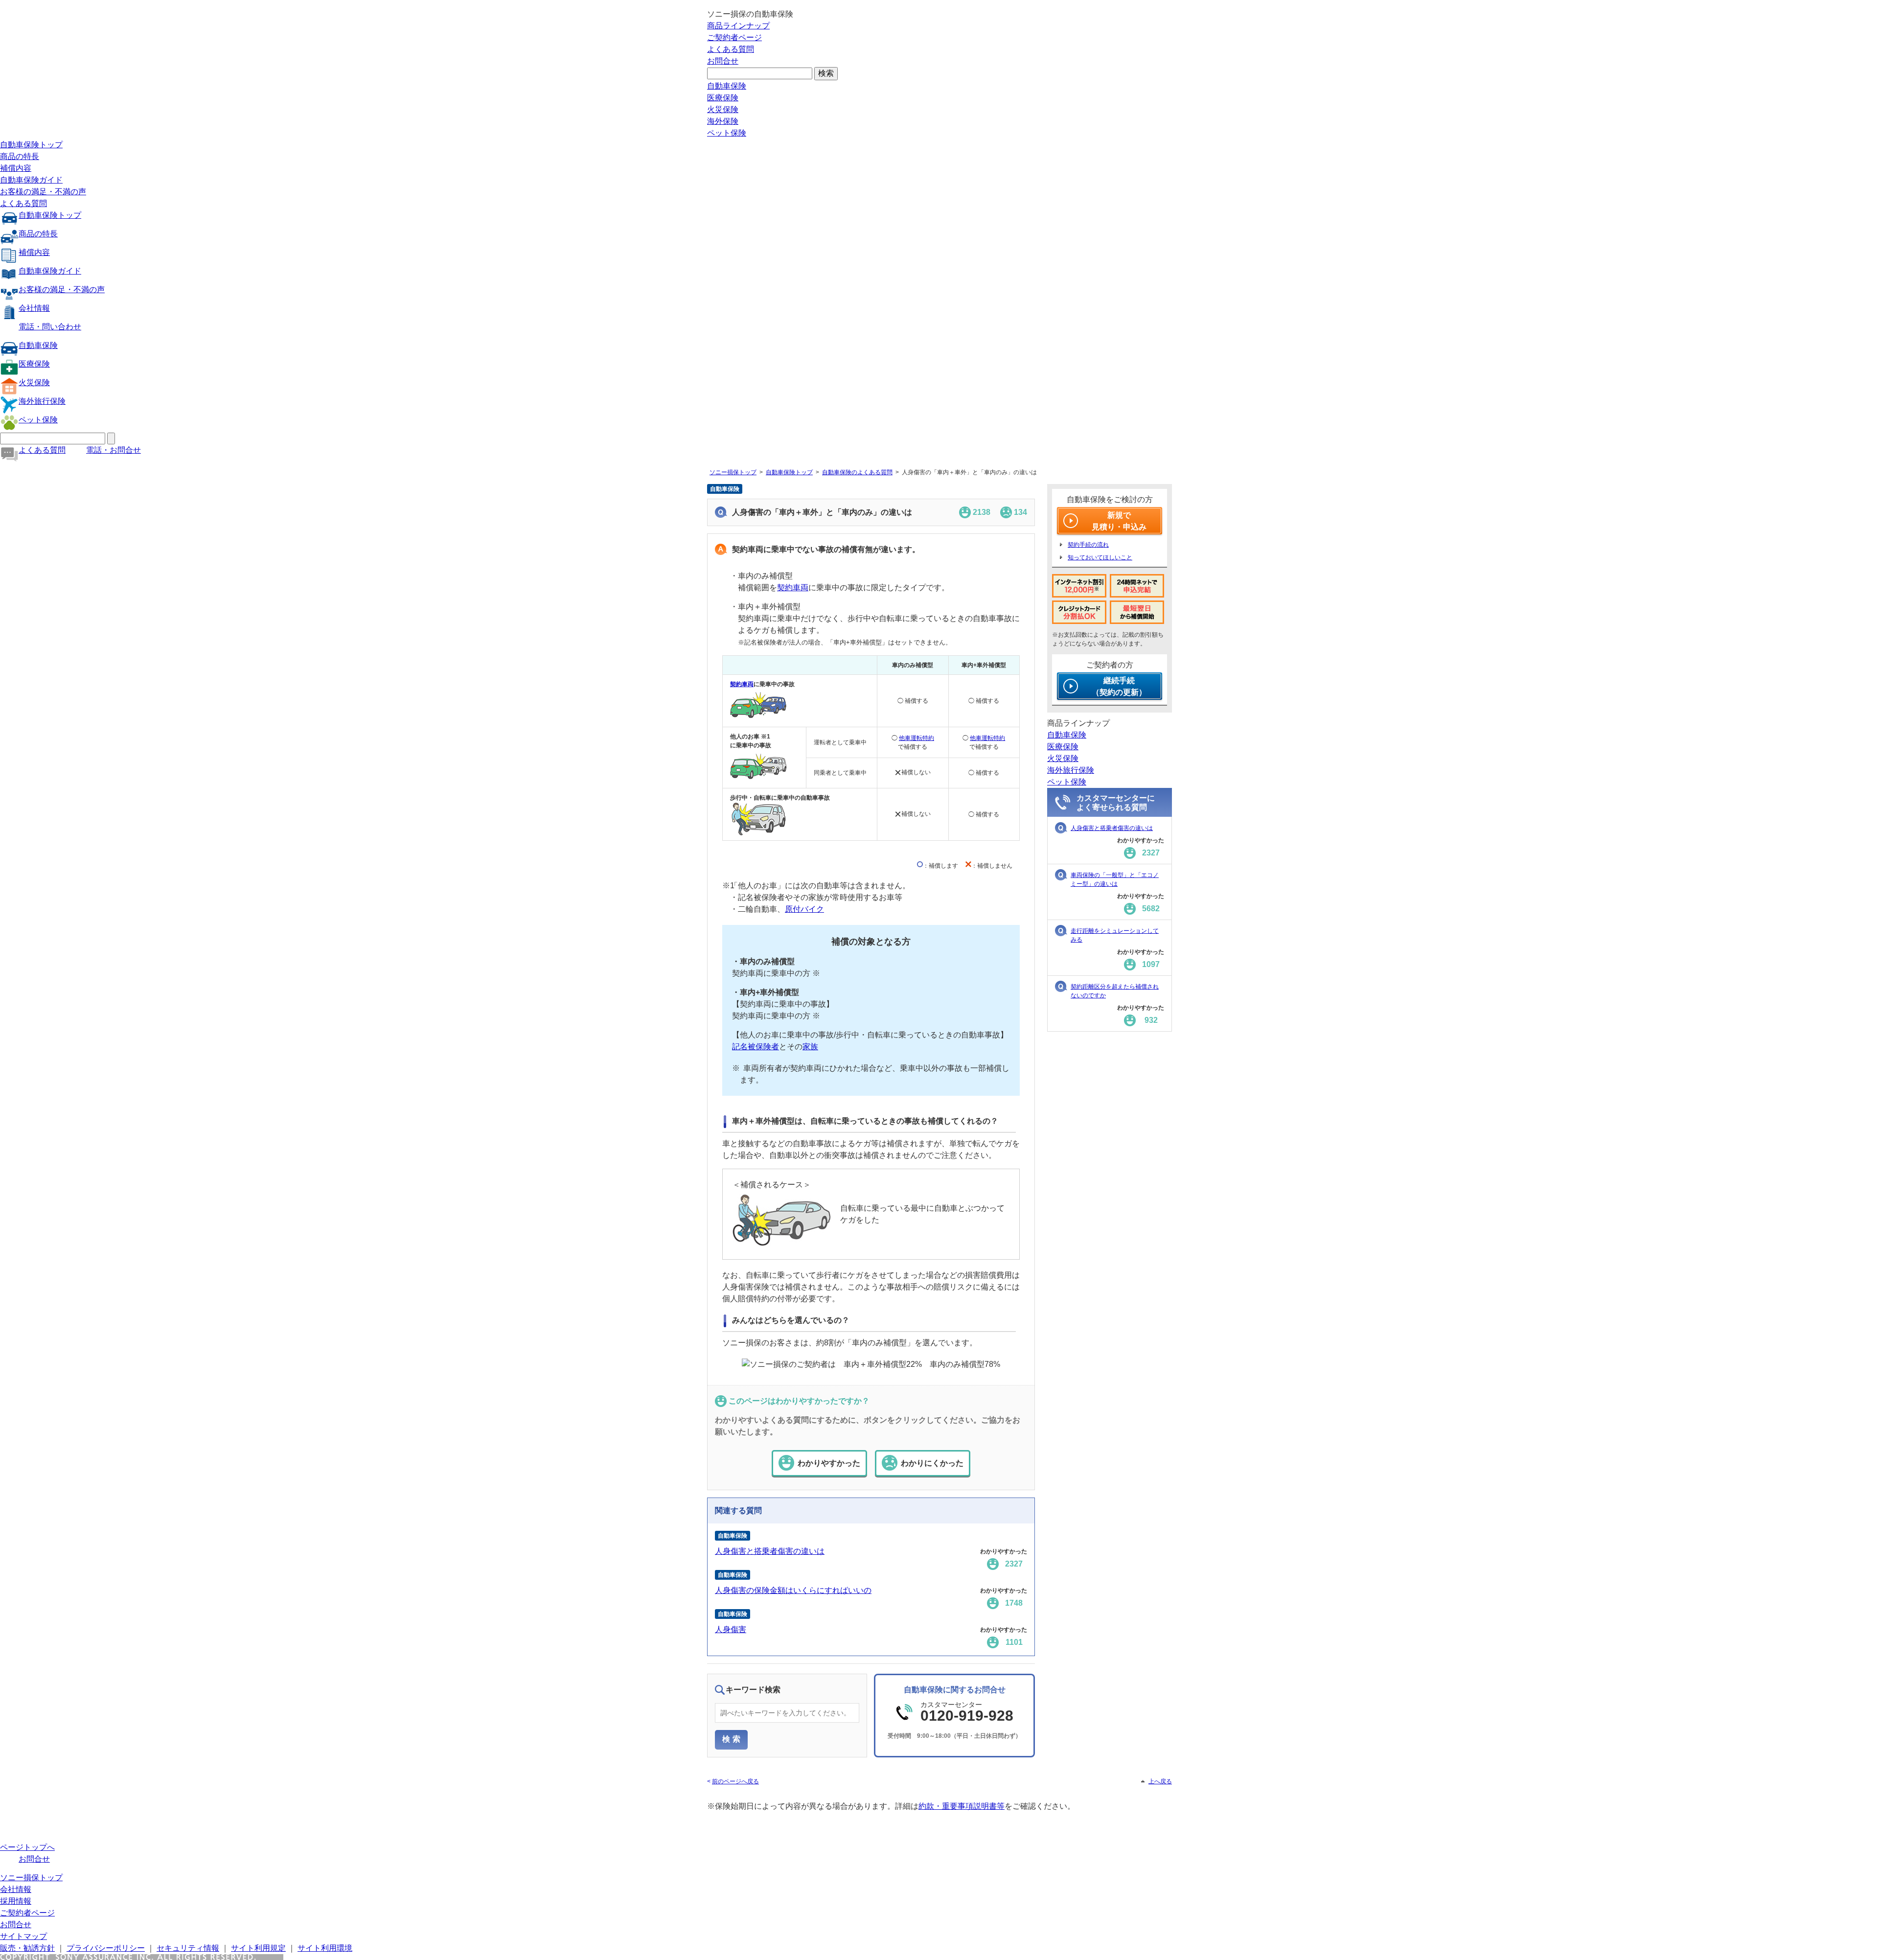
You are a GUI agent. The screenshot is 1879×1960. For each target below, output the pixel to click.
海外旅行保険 (42, 401)
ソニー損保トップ (733, 472)
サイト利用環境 (325, 1948)
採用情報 (16, 1901)
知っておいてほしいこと (1100, 557)
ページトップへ (27, 1847)
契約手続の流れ (1088, 545)
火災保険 (723, 109)
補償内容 (16, 168)
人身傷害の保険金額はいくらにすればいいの (793, 1590)
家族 (810, 1047)
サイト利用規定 (258, 1948)
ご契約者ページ (734, 37)
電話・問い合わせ (50, 327)
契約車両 (793, 588)
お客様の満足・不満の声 (43, 192)
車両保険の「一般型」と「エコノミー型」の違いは (1115, 879)
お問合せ (723, 61)
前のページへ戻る (735, 1781)
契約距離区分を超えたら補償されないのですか (1115, 991)
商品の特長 (20, 156)
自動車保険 (727, 86)
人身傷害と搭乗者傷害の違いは (770, 1551)
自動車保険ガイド (31, 180)
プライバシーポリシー (106, 1948)
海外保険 (723, 121)
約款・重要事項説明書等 (962, 1806)
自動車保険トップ (31, 145)
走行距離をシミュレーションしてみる (1115, 935)
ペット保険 (727, 133)
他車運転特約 (917, 738)
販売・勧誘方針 (27, 1948)
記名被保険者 (756, 1047)
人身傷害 (731, 1629)
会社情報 (34, 308)
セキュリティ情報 (188, 1948)
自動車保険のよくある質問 (857, 472)
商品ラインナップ (738, 26)
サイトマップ (23, 1936)
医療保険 (723, 98)
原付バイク (804, 909)
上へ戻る (1160, 1781)
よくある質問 (731, 49)
